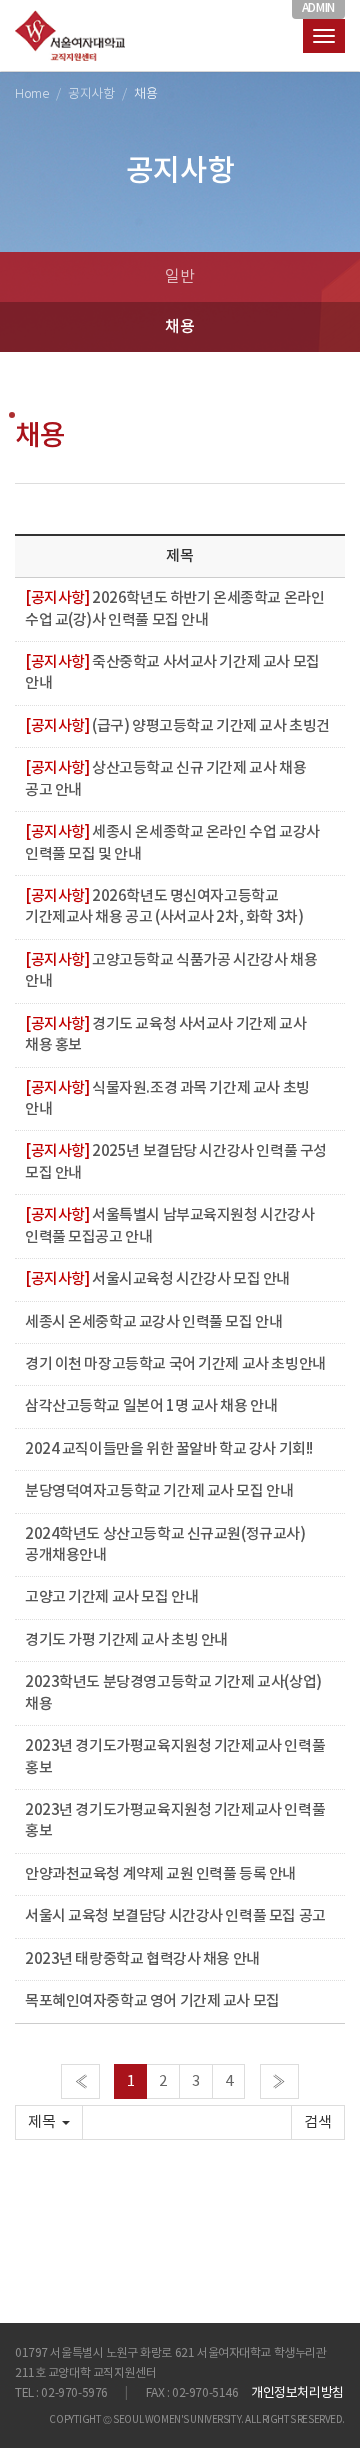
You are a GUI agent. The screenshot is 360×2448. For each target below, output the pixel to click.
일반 (179, 277)
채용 (179, 327)
